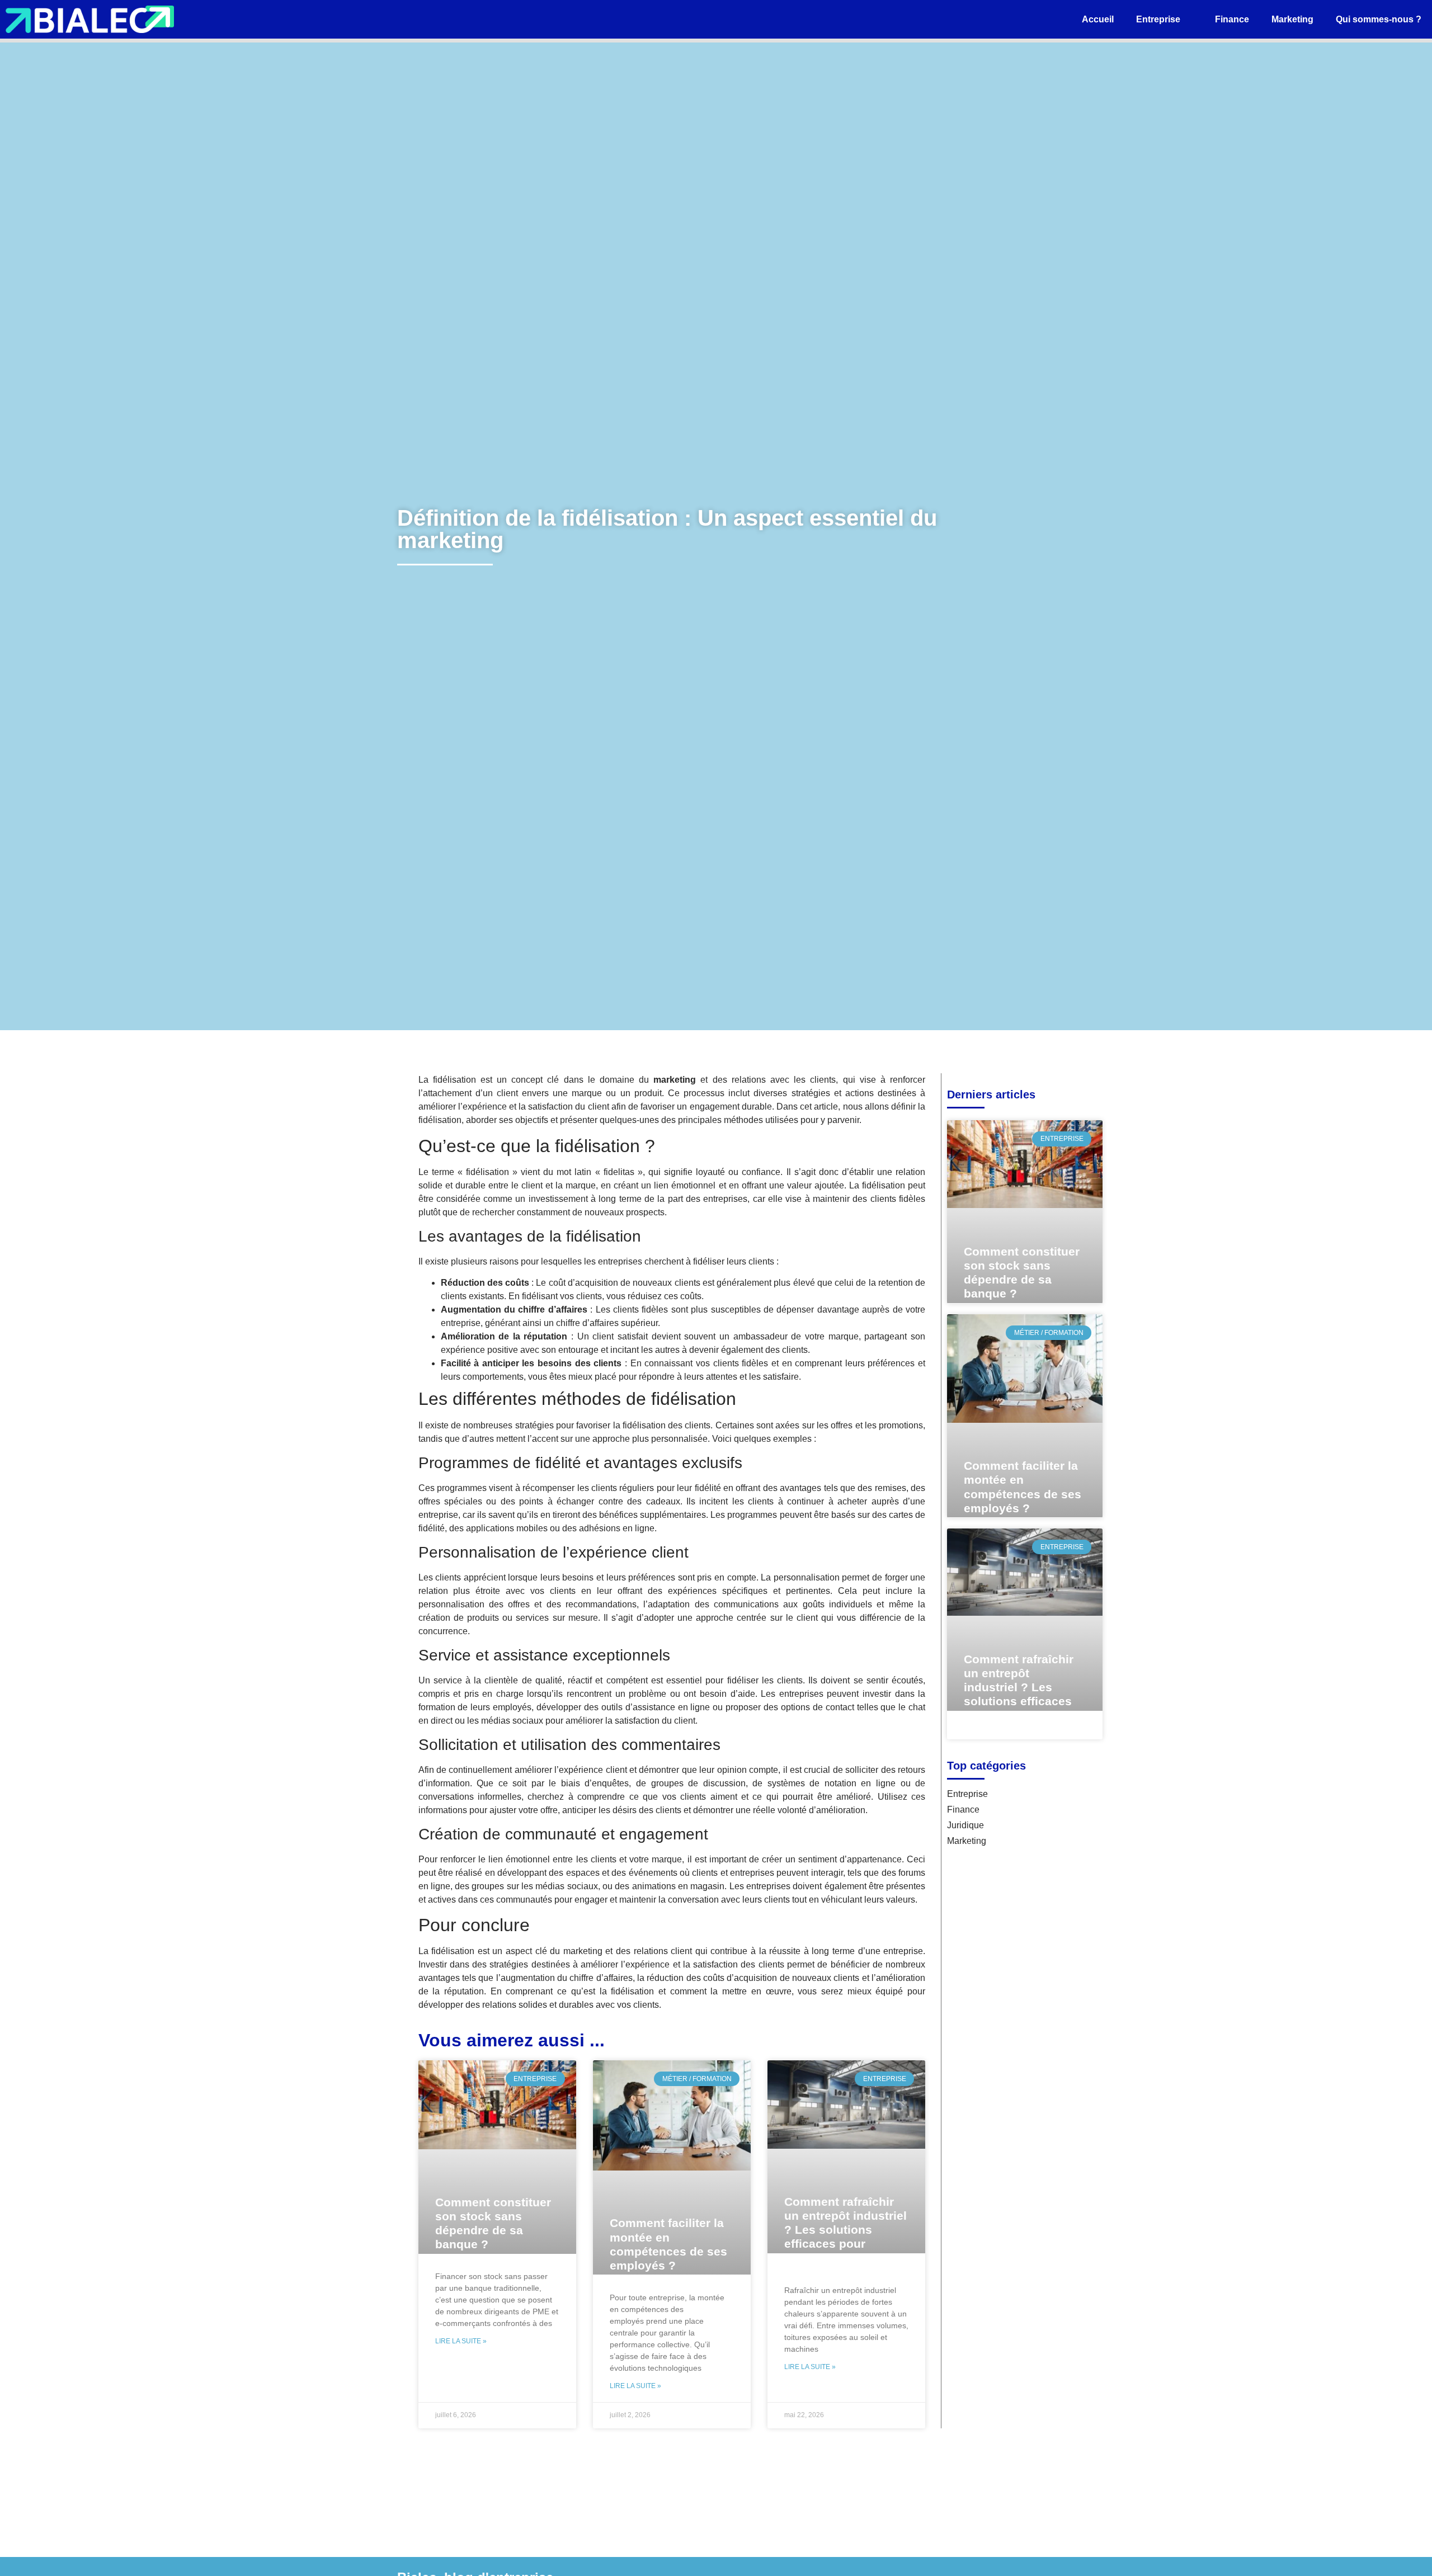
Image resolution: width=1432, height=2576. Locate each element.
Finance (1232, 19)
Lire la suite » (461, 2341)
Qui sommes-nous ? (1379, 19)
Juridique (965, 1825)
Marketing (1292, 19)
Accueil (1098, 19)
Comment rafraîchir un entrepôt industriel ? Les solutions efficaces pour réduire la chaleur (845, 2230)
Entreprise (1158, 19)
